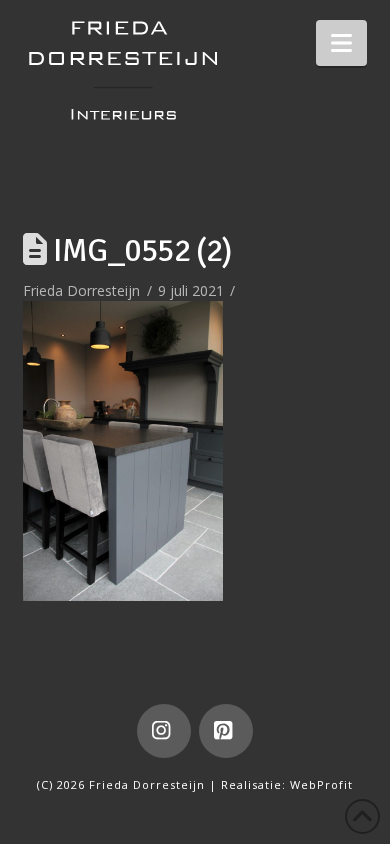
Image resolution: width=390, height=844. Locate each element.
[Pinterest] (226, 731)
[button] (341, 43)
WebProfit (321, 784)
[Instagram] (164, 731)
